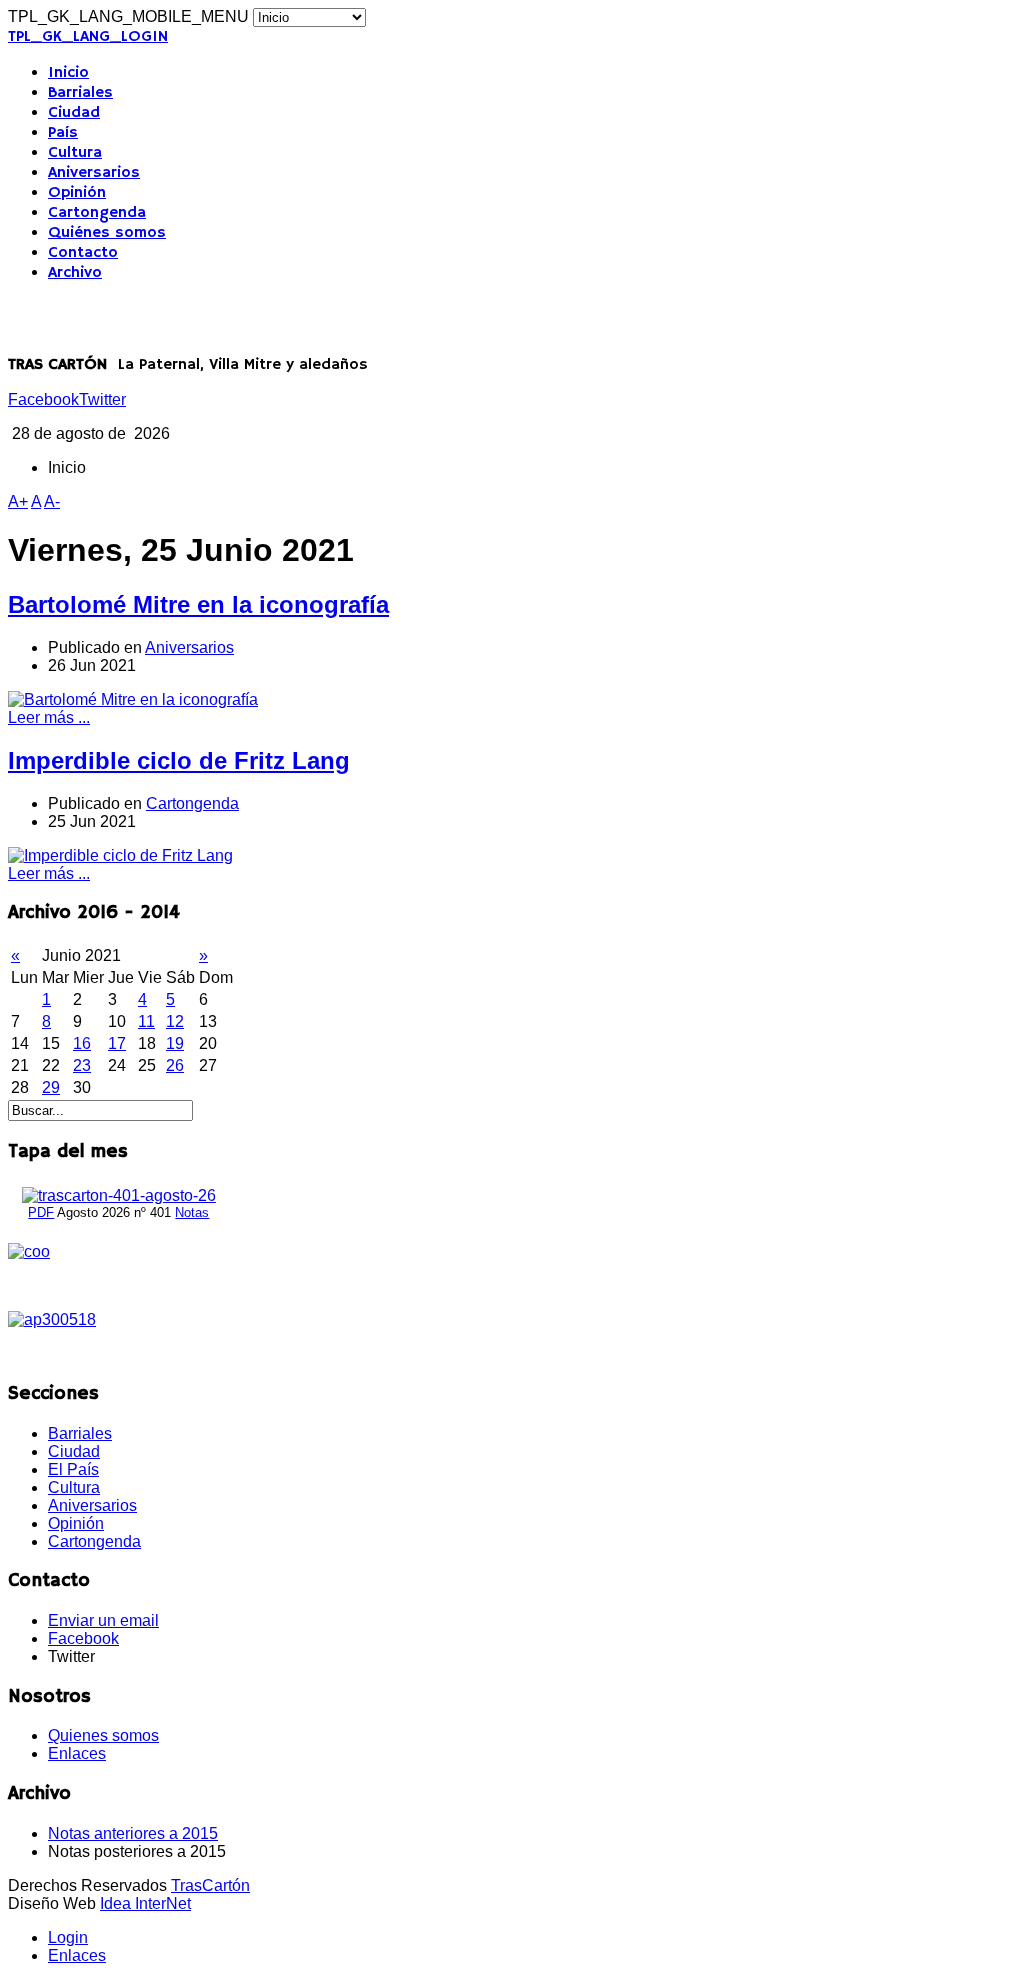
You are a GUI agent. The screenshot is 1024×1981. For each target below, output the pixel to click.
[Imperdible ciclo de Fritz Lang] (120, 855)
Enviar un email (103, 1620)
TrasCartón (210, 1885)
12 (175, 1021)
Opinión (77, 193)
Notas (192, 1212)
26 (175, 1065)
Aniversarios (94, 173)
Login (68, 1937)
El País (73, 1469)
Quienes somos (103, 1735)
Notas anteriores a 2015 (133, 1833)
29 (51, 1087)
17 (117, 1043)
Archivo (75, 273)
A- (52, 501)
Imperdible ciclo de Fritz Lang (179, 760)
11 (146, 1021)
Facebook (43, 399)
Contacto (83, 253)
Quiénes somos (107, 233)
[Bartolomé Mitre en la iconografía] (133, 699)
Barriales (80, 93)
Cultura (75, 153)
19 (175, 1043)
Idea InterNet (145, 1903)
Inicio (68, 73)
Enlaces (77, 1753)
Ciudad (74, 113)
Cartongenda (97, 213)
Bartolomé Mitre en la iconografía (198, 604)
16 (82, 1043)
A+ (18, 501)
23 (82, 1065)
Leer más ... (49, 717)
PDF (41, 1212)
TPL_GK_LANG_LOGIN (88, 37)
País (63, 133)
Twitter (102, 399)
